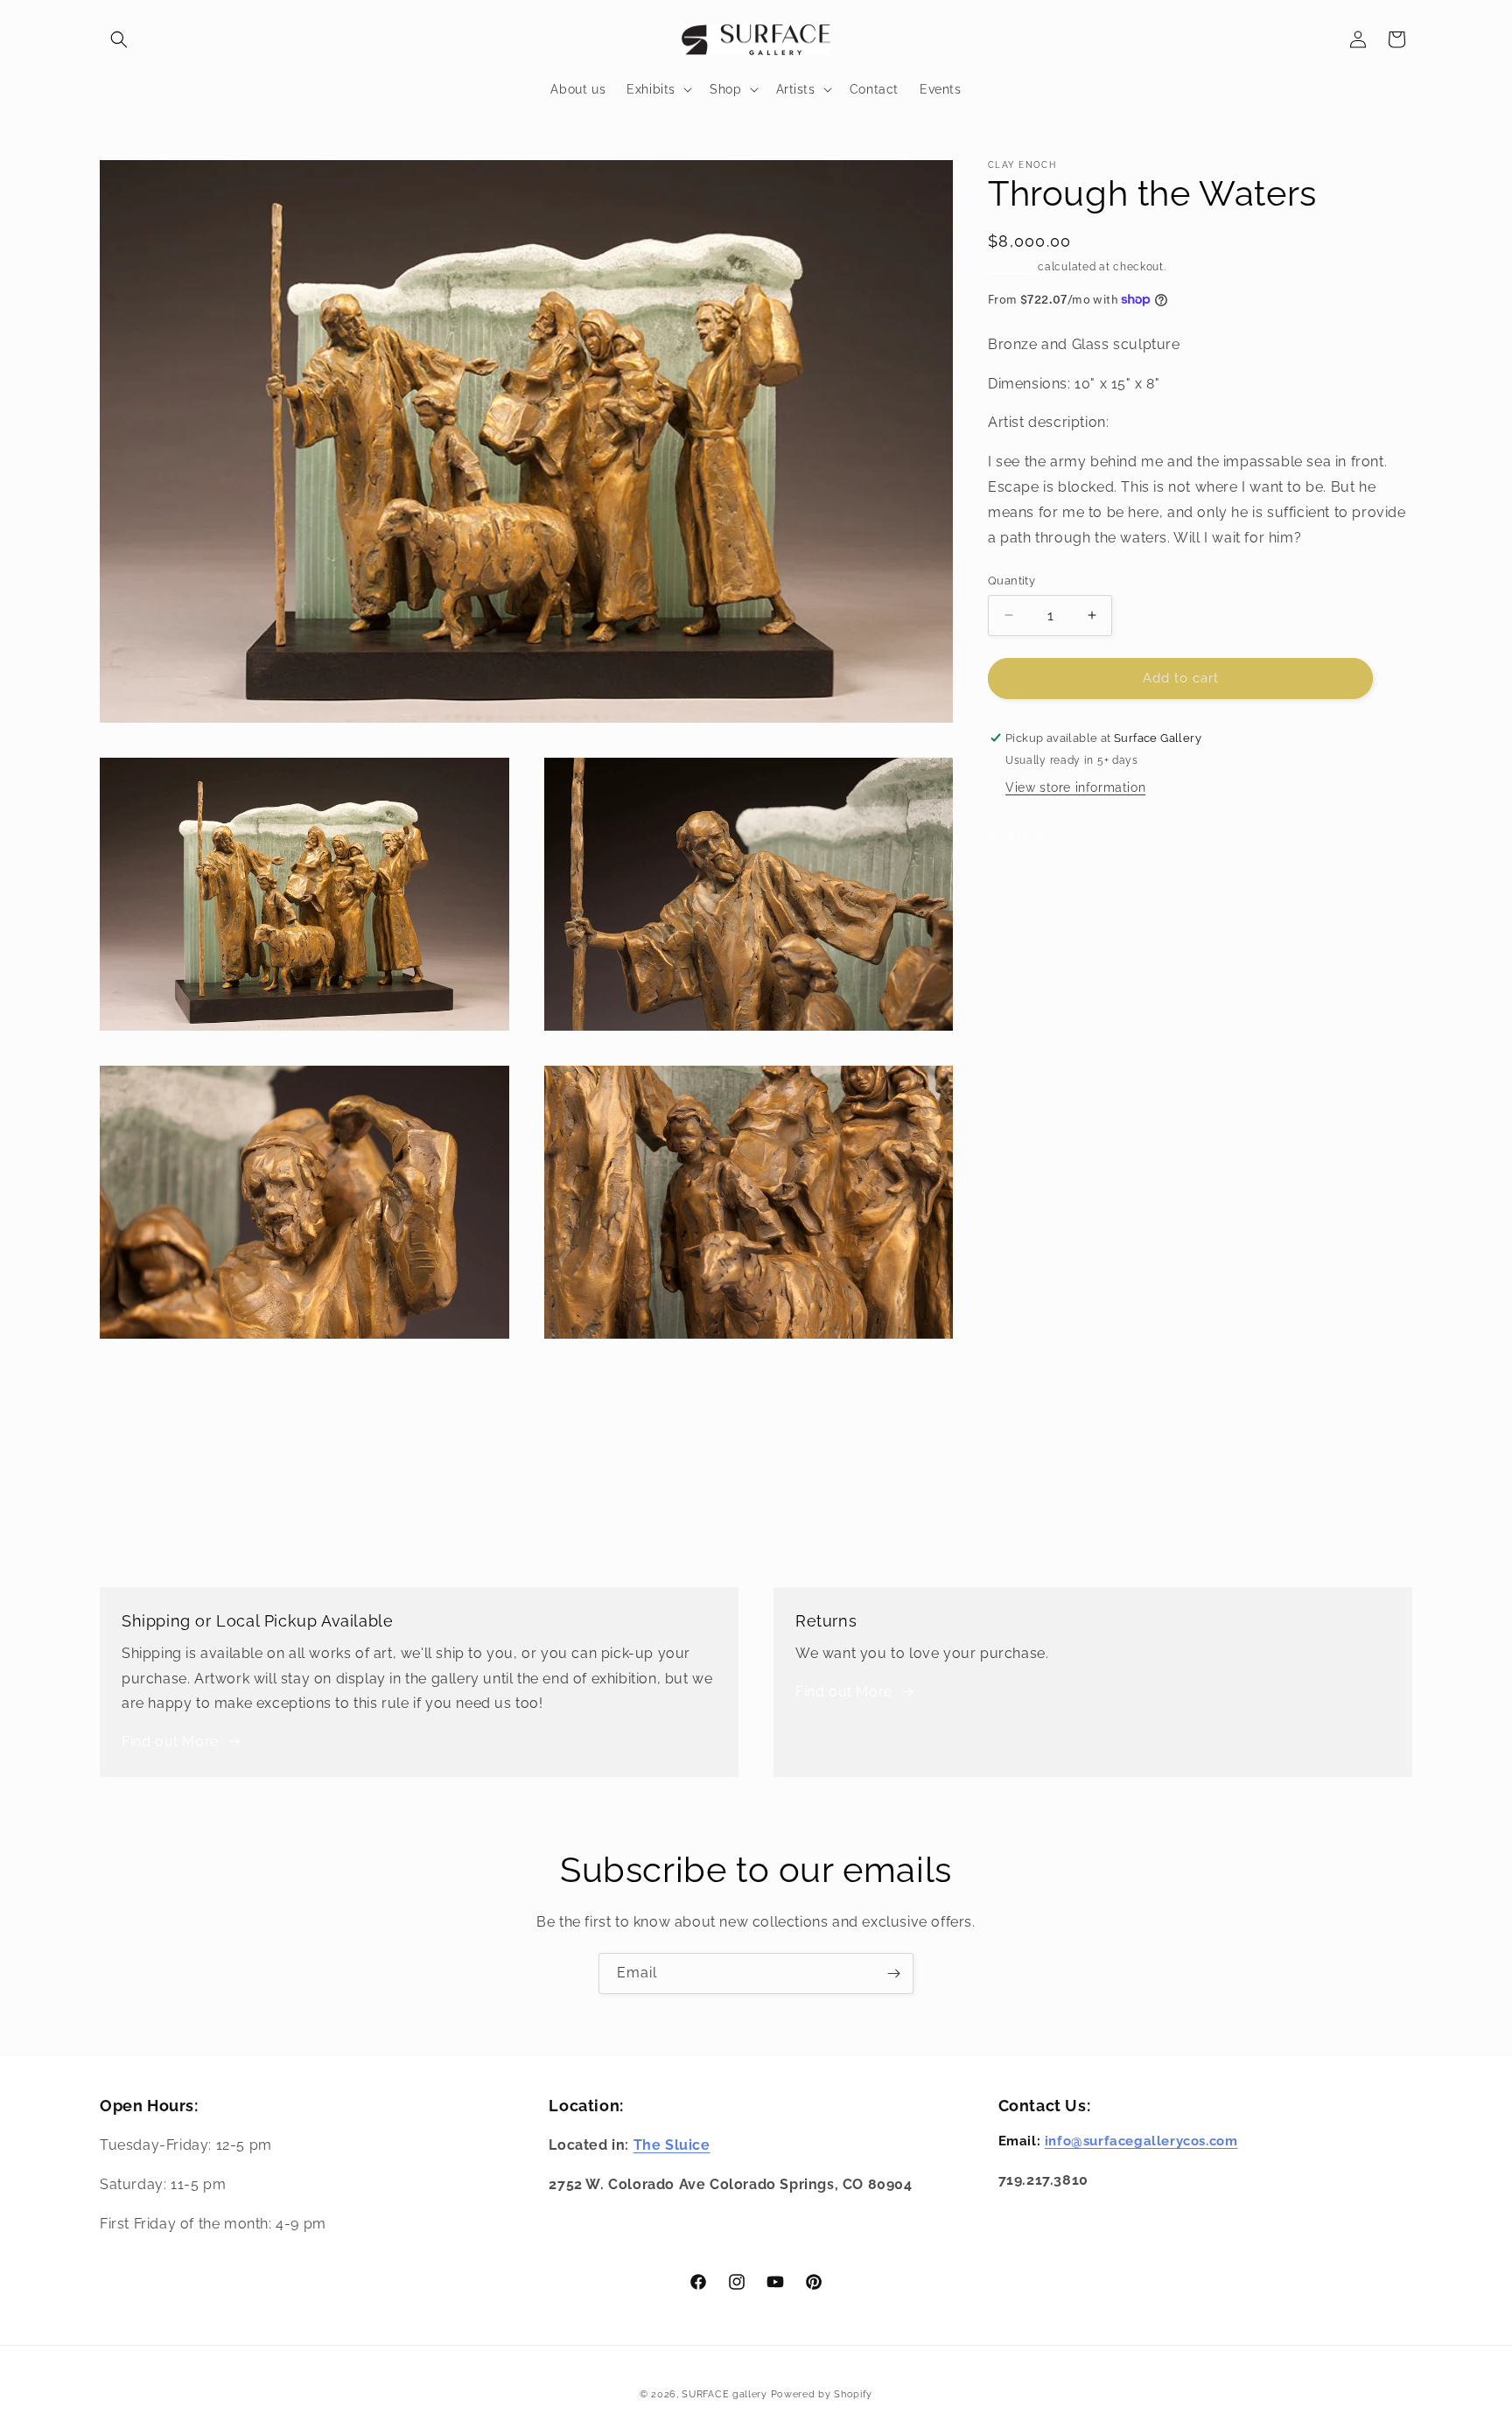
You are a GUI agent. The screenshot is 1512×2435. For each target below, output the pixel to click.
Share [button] (1026, 833)
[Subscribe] (893, 1973)
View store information (1075, 787)
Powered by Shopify (822, 2394)
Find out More (170, 1742)
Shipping (1011, 267)
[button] (119, 39)
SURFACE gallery (724, 2394)
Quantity (1011, 581)
